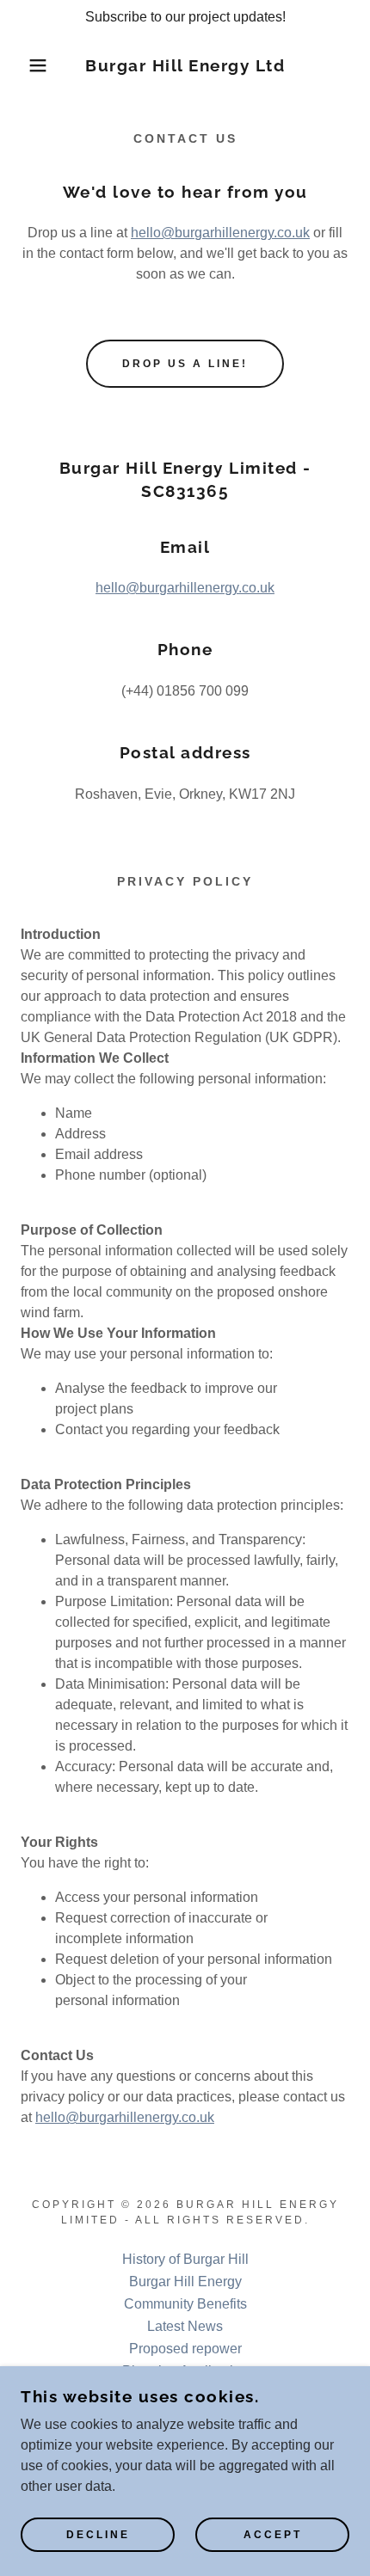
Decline (98, 2535)
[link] (185, 66)
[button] (28, 65)
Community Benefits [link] (185, 2304)
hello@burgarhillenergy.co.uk (220, 233)
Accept (273, 2535)
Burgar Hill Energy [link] (185, 2282)
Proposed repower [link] (185, 2349)
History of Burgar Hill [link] (185, 2259)
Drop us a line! (185, 364)
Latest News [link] (185, 2326)
